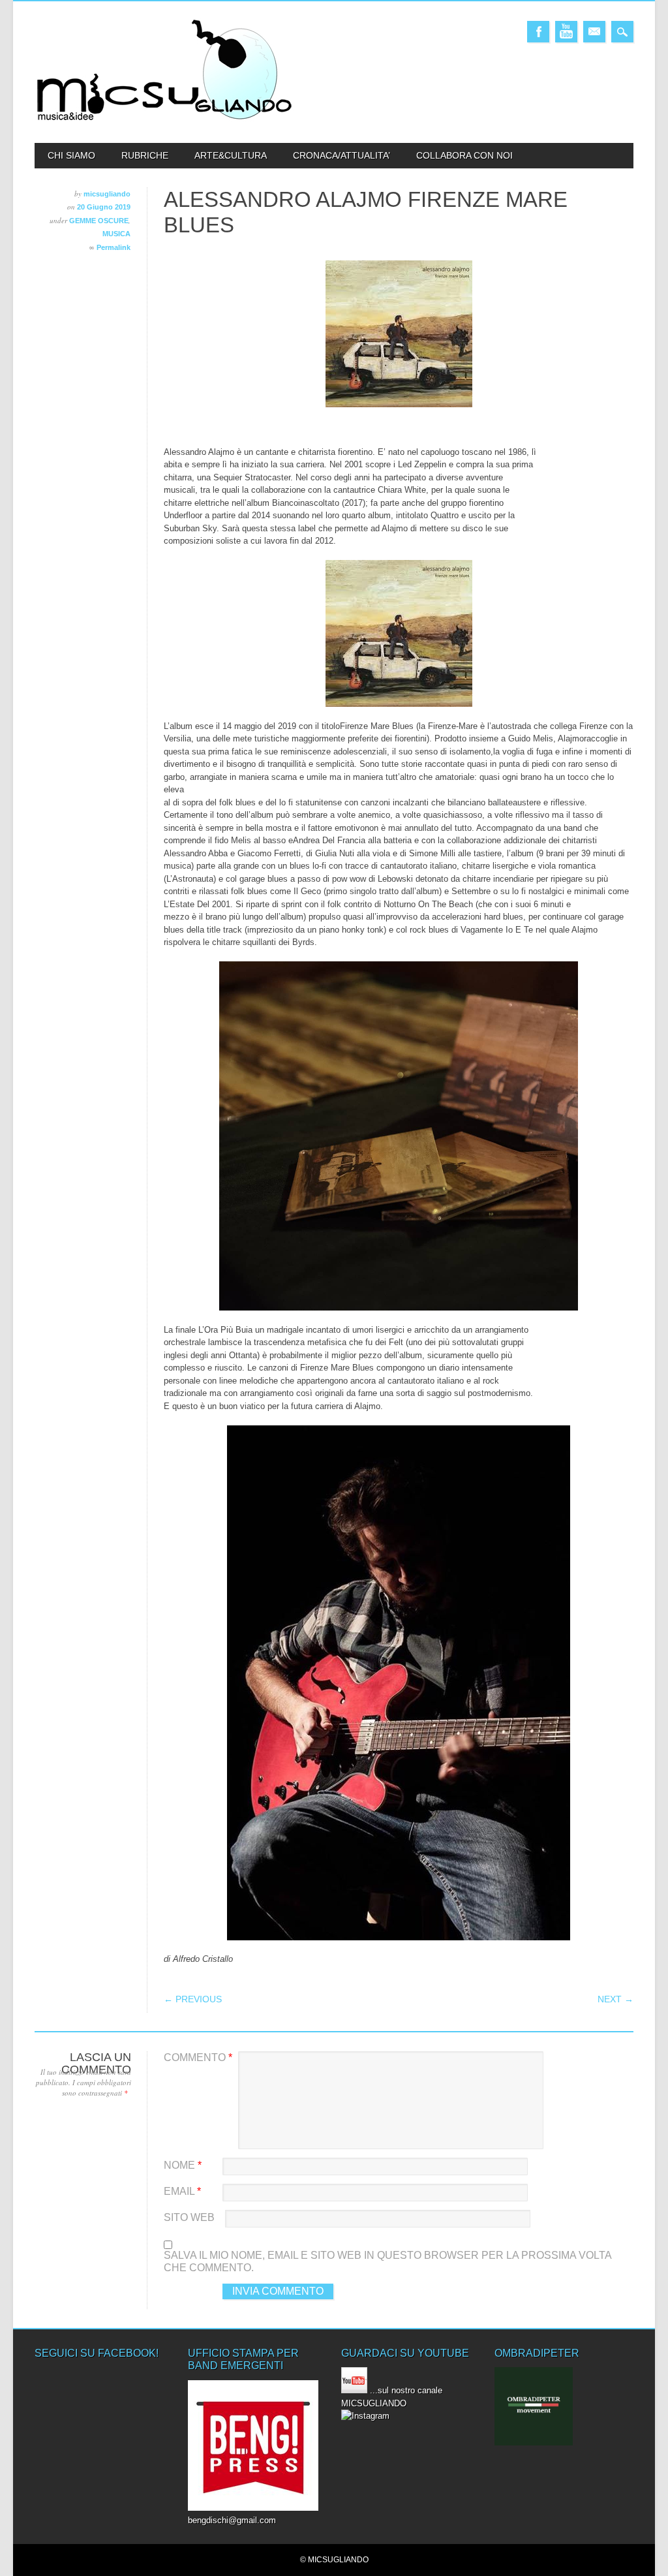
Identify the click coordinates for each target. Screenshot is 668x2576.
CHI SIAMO (71, 155)
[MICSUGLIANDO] (165, 120)
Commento (198, 2057)
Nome (183, 2165)
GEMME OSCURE (99, 221)
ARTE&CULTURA (231, 155)
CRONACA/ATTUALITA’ (342, 155)
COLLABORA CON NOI (464, 155)
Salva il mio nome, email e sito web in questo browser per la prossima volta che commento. (387, 2262)
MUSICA (116, 234)
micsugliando (107, 194)
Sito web (189, 2217)
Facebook (538, 32)
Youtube (566, 32)
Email (594, 32)
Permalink (114, 247)
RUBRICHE (145, 155)
